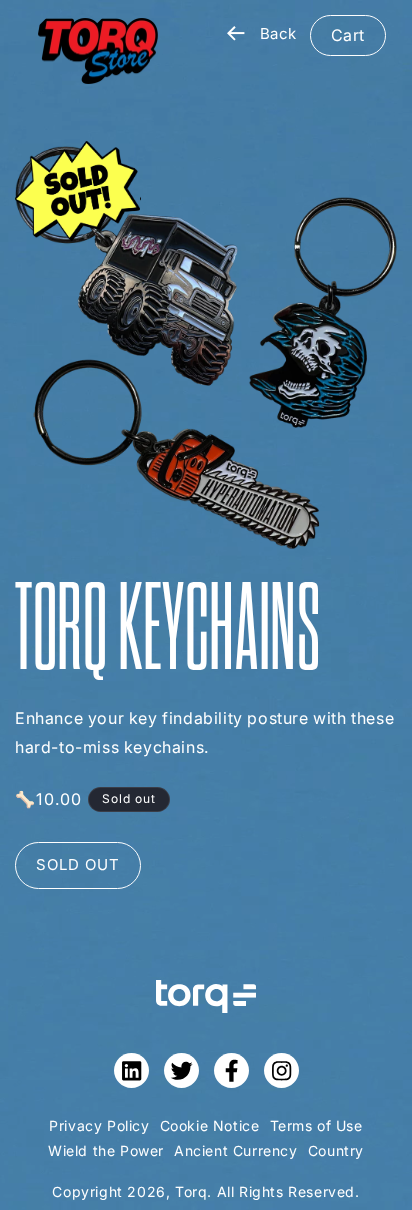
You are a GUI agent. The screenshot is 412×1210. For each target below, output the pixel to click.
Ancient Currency (236, 1150)
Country (336, 1150)
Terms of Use (316, 1125)
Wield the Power (106, 1150)
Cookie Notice (210, 1125)
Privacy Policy (99, 1125)
